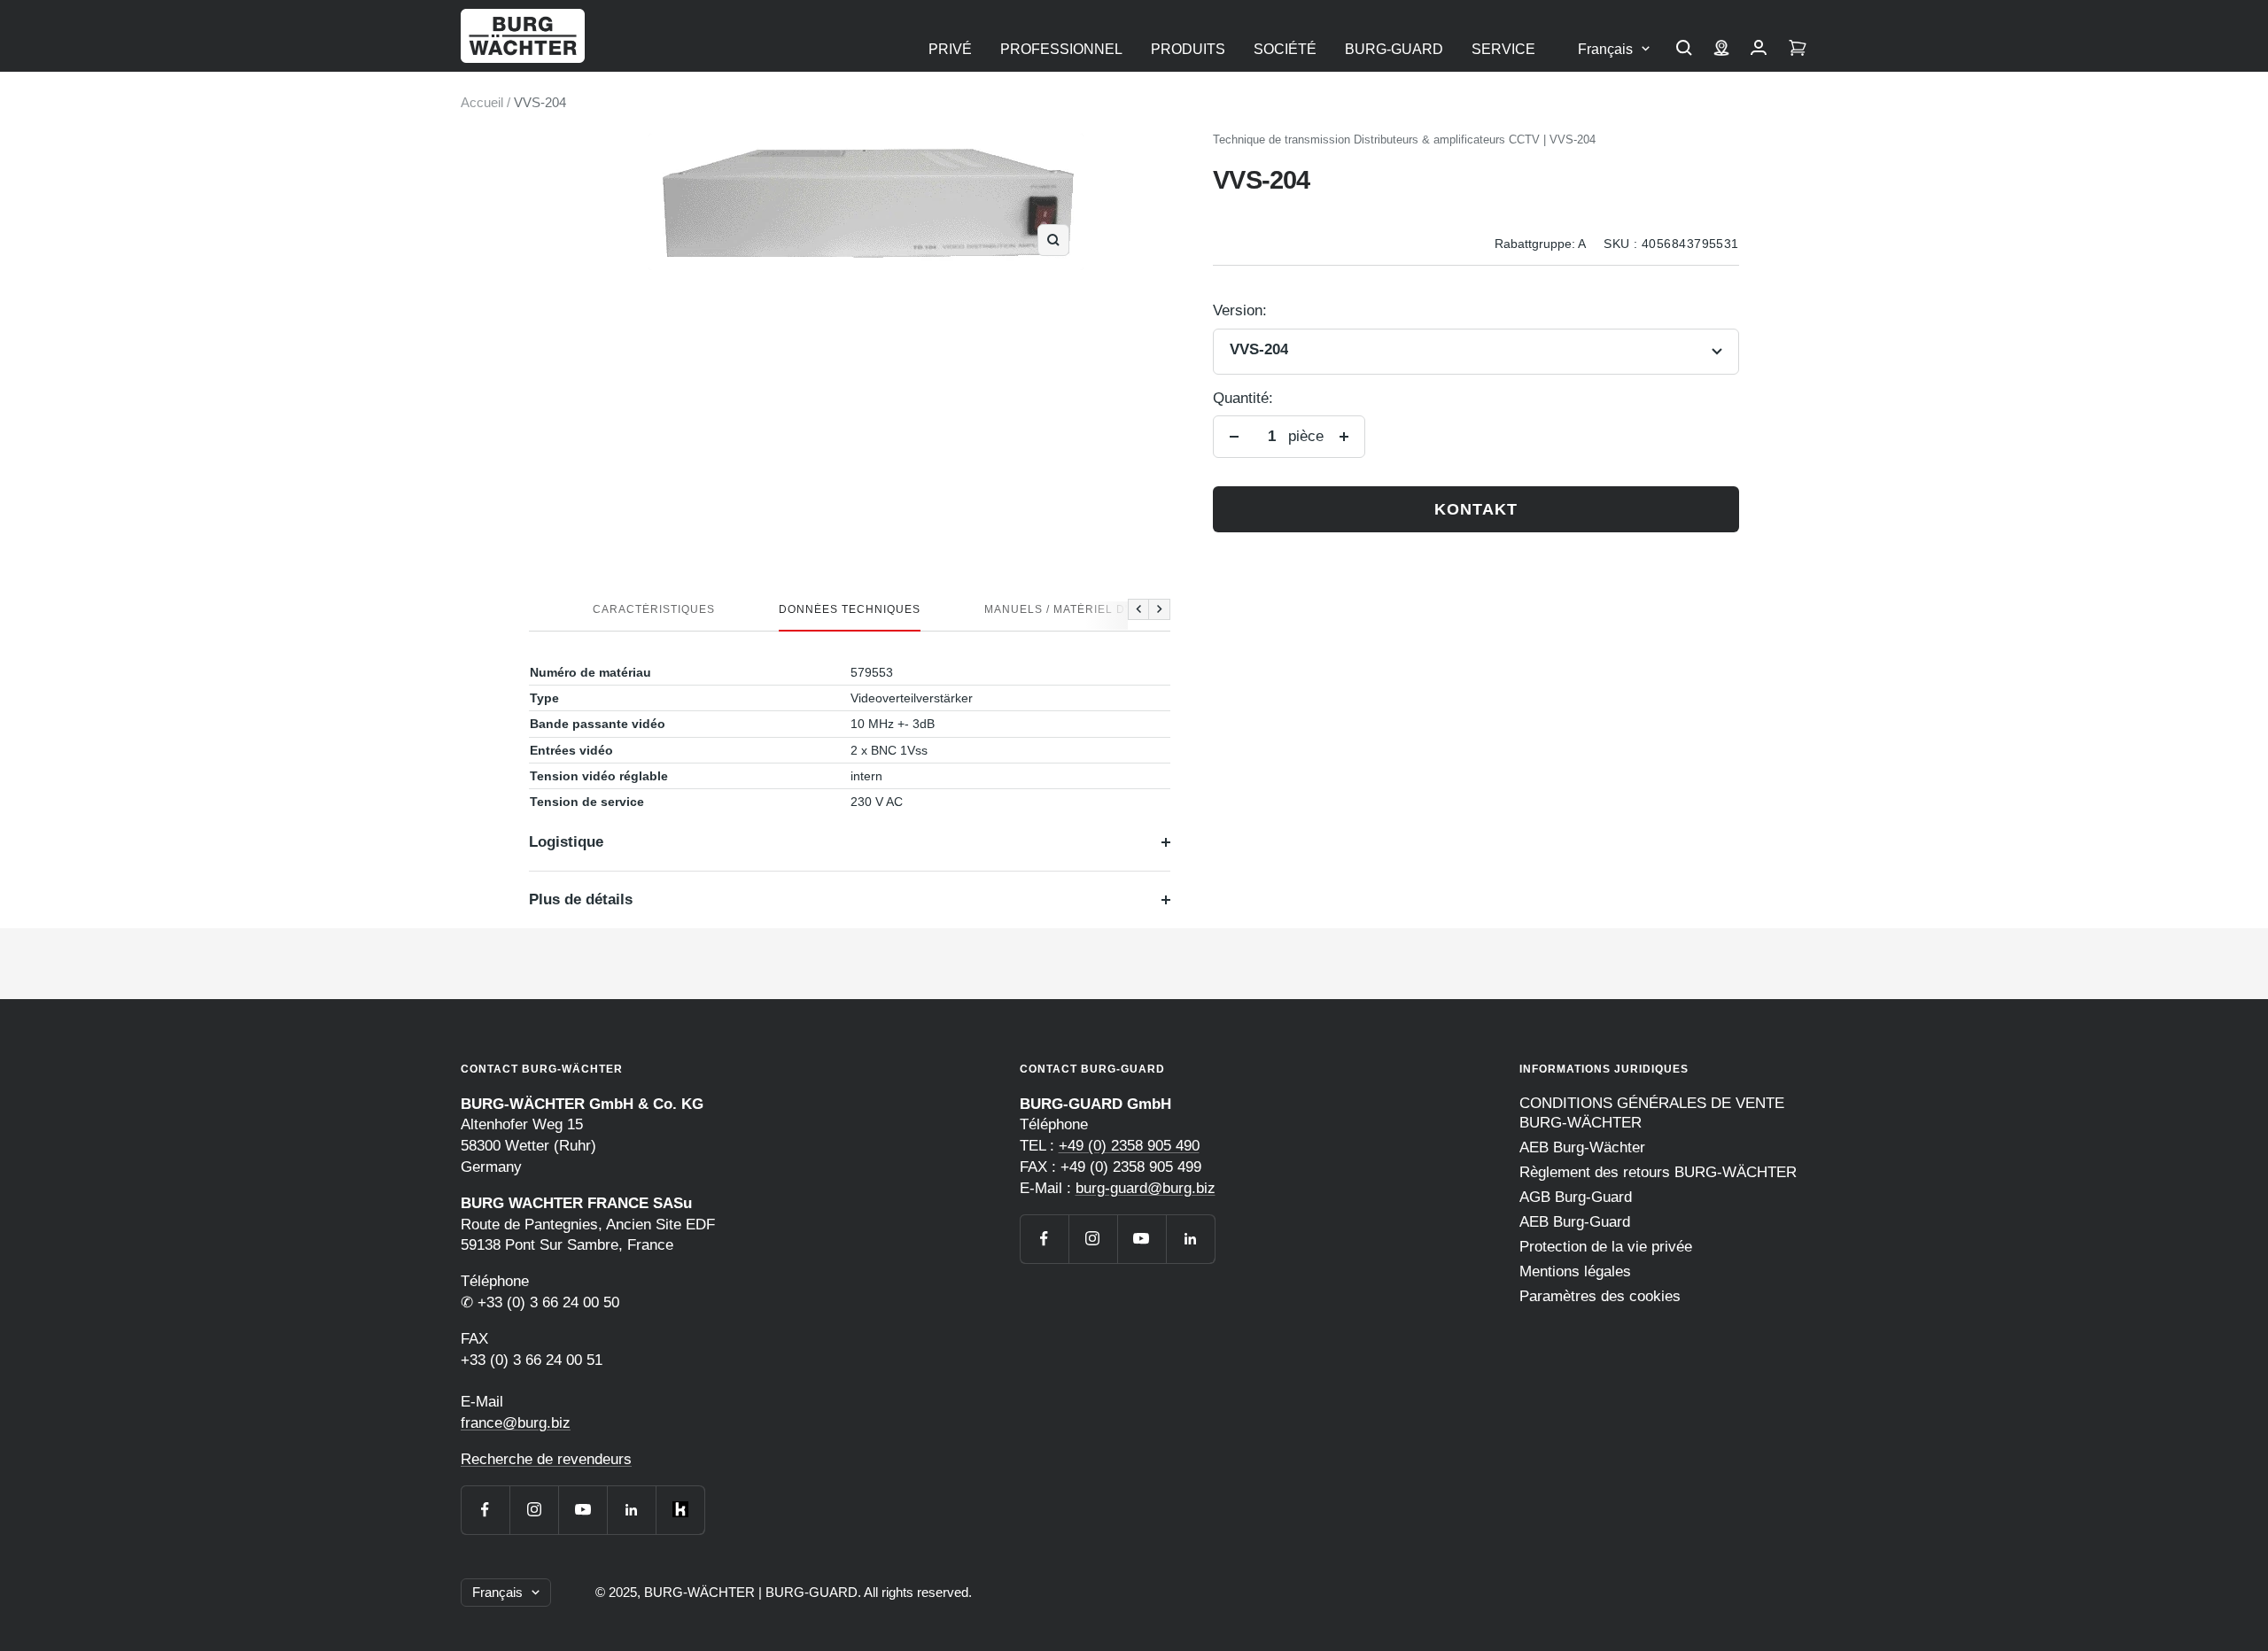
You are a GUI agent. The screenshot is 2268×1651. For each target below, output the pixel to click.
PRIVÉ (950, 49)
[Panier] (1798, 50)
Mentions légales (1575, 1271)
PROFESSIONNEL (1061, 49)
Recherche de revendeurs (546, 1459)
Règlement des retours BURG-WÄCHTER (1658, 1172)
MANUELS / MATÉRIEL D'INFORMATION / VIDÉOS (1125, 609)
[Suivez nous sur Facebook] (485, 1510)
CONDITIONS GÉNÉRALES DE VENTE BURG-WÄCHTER (1652, 1113)
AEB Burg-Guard (1575, 1222)
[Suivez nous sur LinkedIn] (631, 1510)
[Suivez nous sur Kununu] (680, 1510)
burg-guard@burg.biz (1146, 1188)
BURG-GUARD (1394, 49)
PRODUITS (1188, 49)
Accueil (482, 102)
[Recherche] (1684, 50)
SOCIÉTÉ (1285, 49)
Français (1605, 49)
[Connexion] (1759, 50)
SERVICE (1503, 49)
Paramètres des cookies (1600, 1296)
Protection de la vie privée (1606, 1247)
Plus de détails (581, 899)
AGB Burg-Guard (1576, 1197)
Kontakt (1476, 509)
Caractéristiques (654, 609)
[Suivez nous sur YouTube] (583, 1510)
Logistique (566, 842)
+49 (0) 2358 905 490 (1129, 1146)
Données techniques (850, 609)
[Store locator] (1721, 50)
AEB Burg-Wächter (1582, 1147)
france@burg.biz (516, 1423)
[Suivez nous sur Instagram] (534, 1510)
